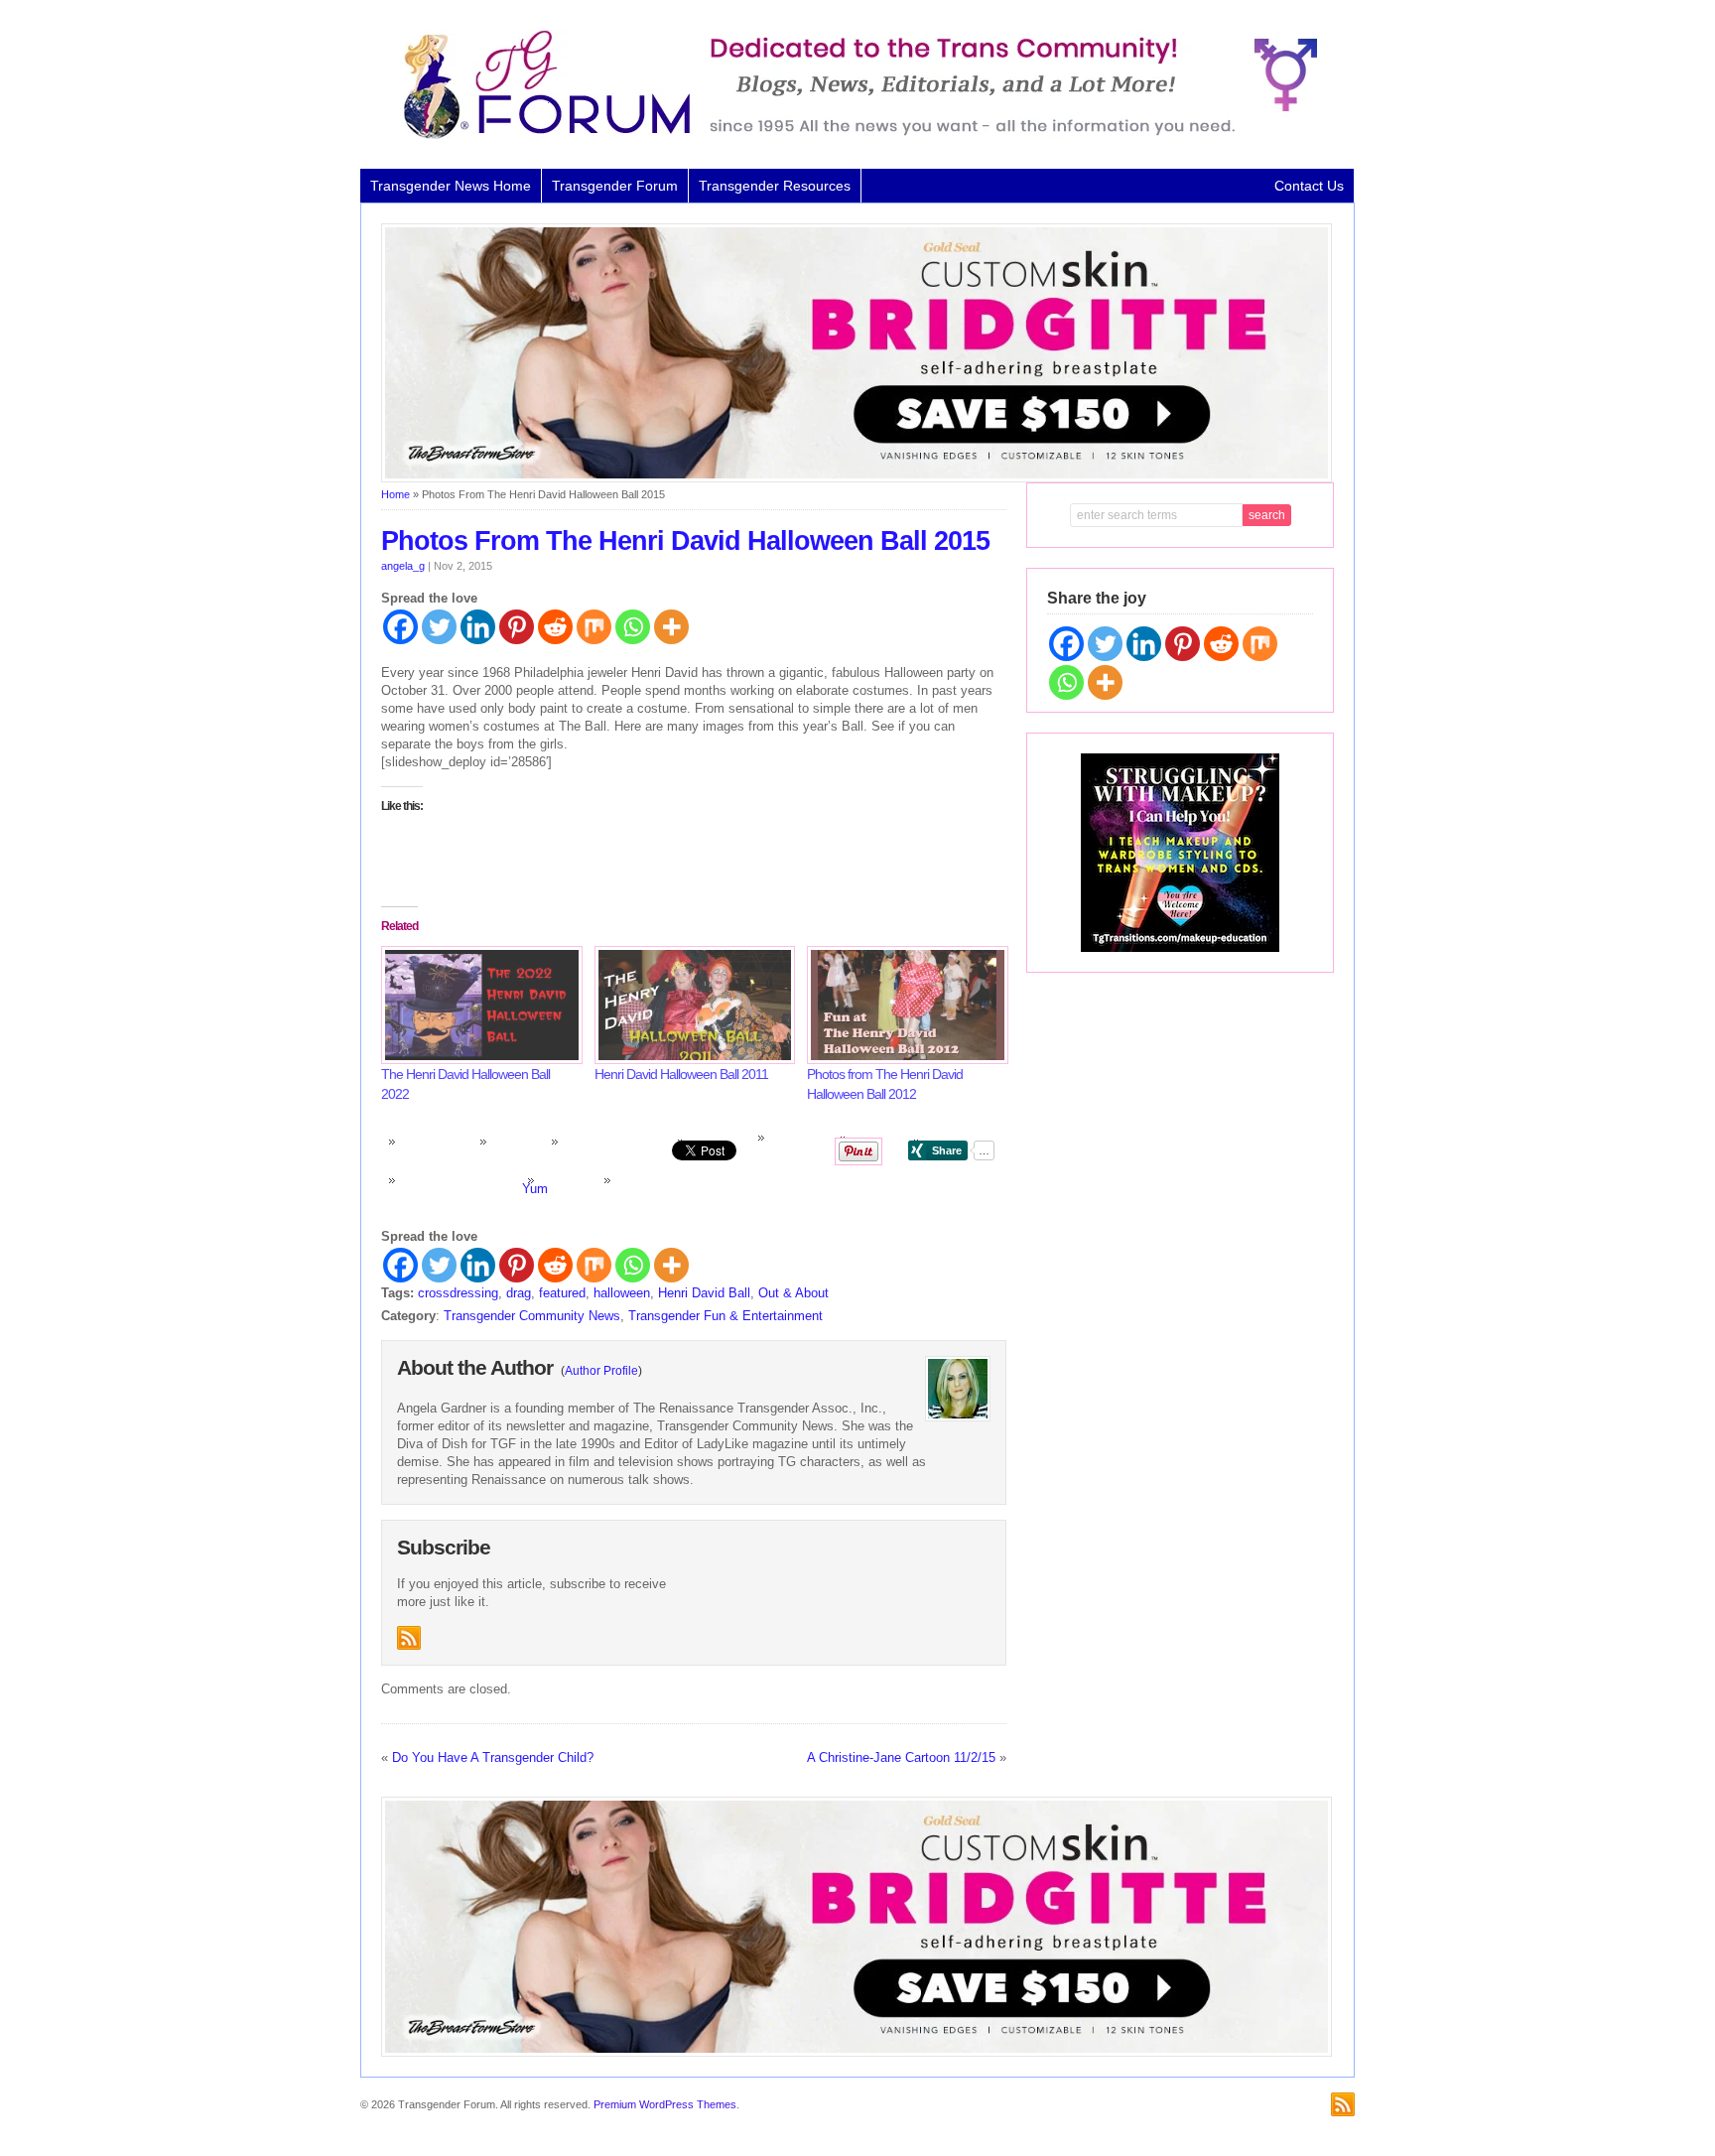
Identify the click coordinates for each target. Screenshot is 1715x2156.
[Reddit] (555, 627)
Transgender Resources (775, 186)
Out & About (793, 1293)
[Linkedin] (478, 627)
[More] (671, 627)
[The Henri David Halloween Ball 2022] (478, 1005)
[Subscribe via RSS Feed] (409, 1638)
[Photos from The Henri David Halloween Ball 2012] (904, 1005)
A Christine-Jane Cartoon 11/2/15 (901, 1757)
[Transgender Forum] (852, 135)
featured (562, 1293)
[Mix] (594, 627)
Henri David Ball (704, 1293)
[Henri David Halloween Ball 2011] (691, 1005)
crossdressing (458, 1293)
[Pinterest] (517, 627)
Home (396, 494)
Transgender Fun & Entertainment (726, 1316)
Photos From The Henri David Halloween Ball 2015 (685, 541)
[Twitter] (439, 627)
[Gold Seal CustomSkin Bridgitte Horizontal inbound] (857, 478)
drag (519, 1293)
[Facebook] (400, 627)
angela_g (403, 566)
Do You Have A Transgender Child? (493, 1757)
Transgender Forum (615, 186)
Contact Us (1309, 186)
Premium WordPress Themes (665, 2104)
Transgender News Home (451, 186)
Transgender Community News (532, 1316)
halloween (622, 1293)
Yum (535, 1189)
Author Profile (601, 1371)
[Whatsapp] (633, 627)
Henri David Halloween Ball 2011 (681, 1074)
